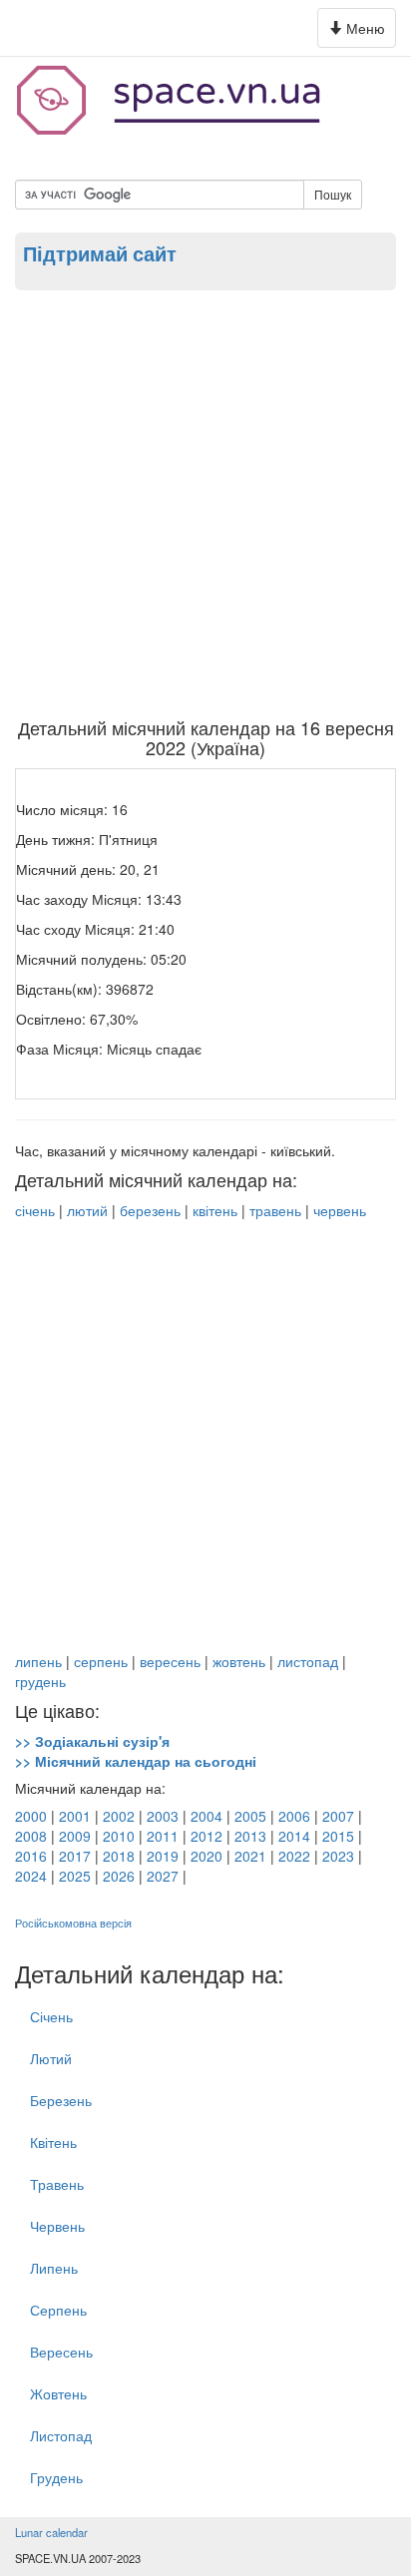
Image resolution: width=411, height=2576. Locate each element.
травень (275, 1210)
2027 (163, 1876)
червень (340, 1210)
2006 (294, 1816)
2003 (163, 1816)
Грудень (56, 2477)
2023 (338, 1856)
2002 (119, 1816)
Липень (54, 2268)
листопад (308, 1661)
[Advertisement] (205, 503)
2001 (75, 1816)
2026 (119, 1876)
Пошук (333, 194)
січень (35, 1210)
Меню (360, 32)
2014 (294, 1836)
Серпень (58, 2310)
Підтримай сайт (100, 253)
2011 (163, 1836)
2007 (338, 1816)
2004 (206, 1816)
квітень (215, 1210)
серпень (101, 1661)
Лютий (51, 2058)
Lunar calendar (51, 2532)
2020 (206, 1856)
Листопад (61, 2435)
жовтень (239, 1661)
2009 (75, 1836)
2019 (163, 1856)
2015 (338, 1836)
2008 (31, 1836)
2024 (31, 1876)
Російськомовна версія (73, 1923)
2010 (119, 1836)
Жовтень (58, 2393)
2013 (250, 1836)
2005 (250, 1816)
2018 (119, 1856)
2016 (31, 1856)
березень (150, 1210)
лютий (87, 1210)
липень (38, 1661)
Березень (61, 2100)
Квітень (53, 2142)
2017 (75, 1856)
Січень (51, 2016)
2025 (75, 1876)
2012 (206, 1836)
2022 (294, 1856)
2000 (31, 1816)
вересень (170, 1661)
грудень (40, 1681)
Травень (57, 2184)
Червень (57, 2226)
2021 (250, 1856)
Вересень (61, 2352)
